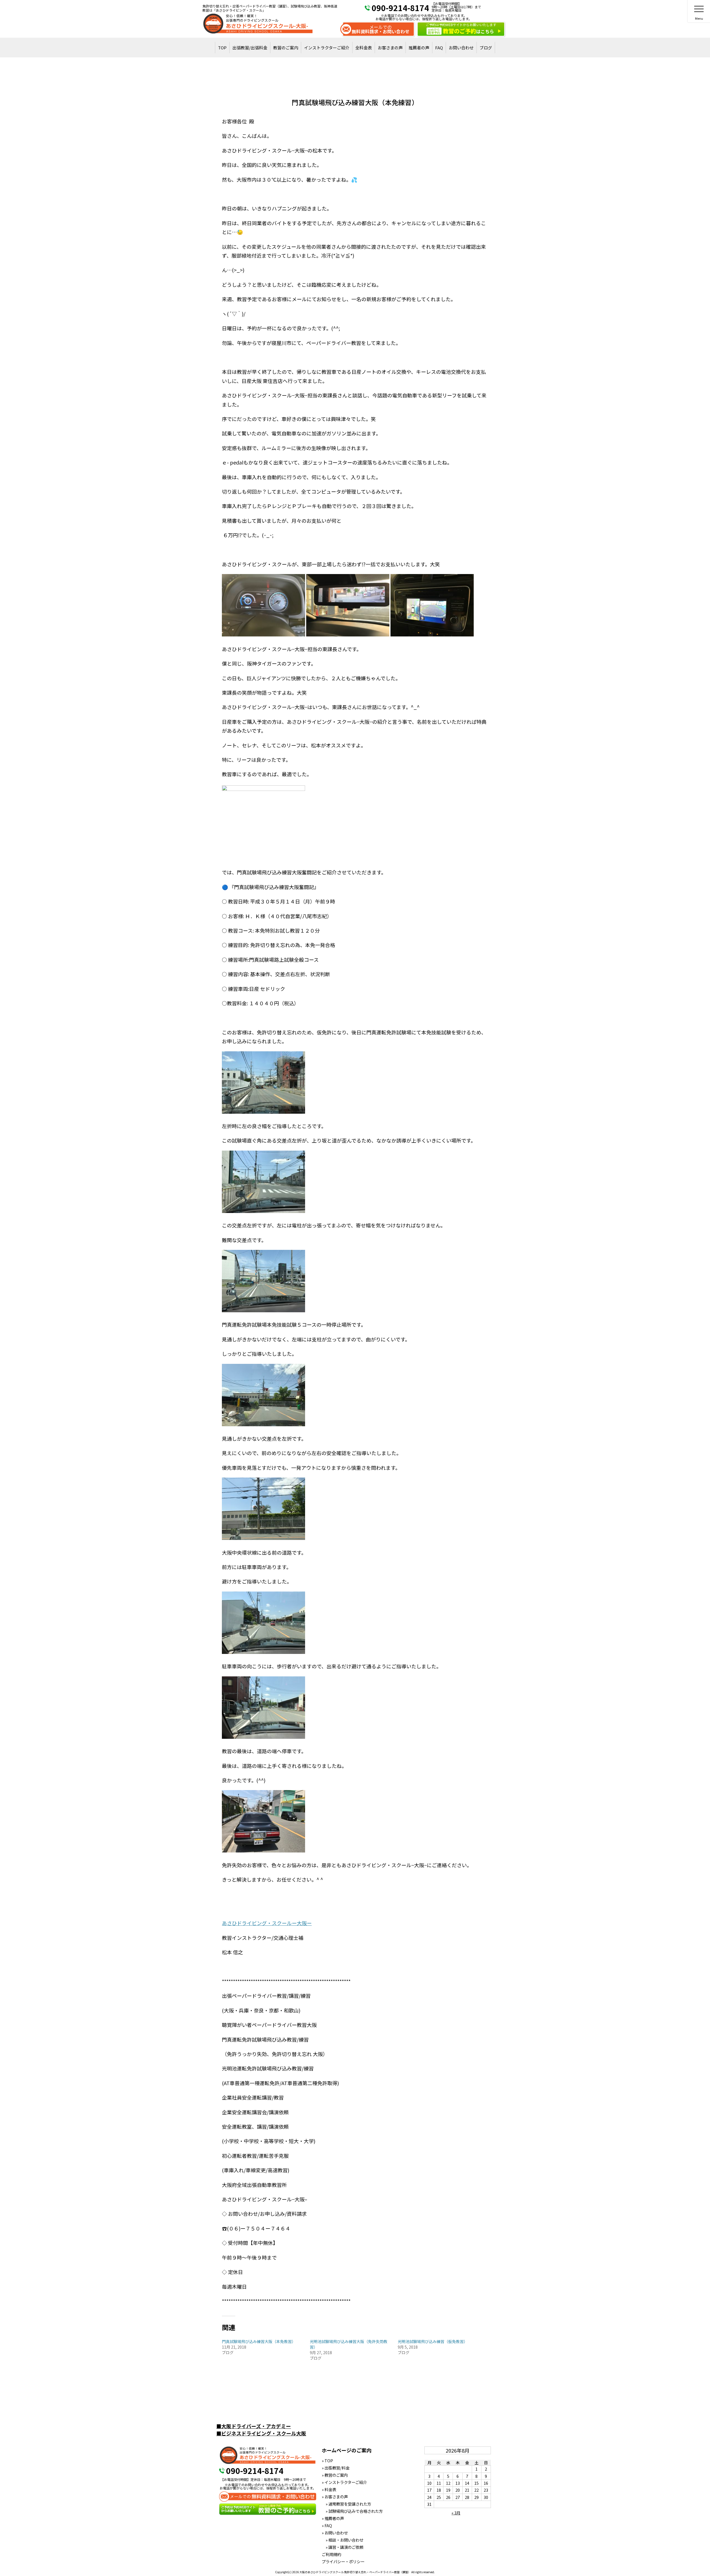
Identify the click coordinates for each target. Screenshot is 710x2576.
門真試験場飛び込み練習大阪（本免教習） (259, 2341)
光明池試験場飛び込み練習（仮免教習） (433, 2341)
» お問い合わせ (335, 2533)
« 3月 (456, 2513)
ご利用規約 (331, 2554)
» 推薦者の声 (333, 2518)
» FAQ (327, 2525)
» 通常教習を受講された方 (346, 2504)
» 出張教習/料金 (336, 2468)
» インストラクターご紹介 (344, 2482)
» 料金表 (329, 2489)
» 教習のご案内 (335, 2475)
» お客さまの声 (335, 2497)
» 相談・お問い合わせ (343, 2540)
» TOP (327, 2460)
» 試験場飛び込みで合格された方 (352, 2511)
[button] (263, 605)
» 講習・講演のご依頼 (343, 2547)
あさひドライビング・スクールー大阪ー (267, 1923)
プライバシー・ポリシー (343, 2561)
